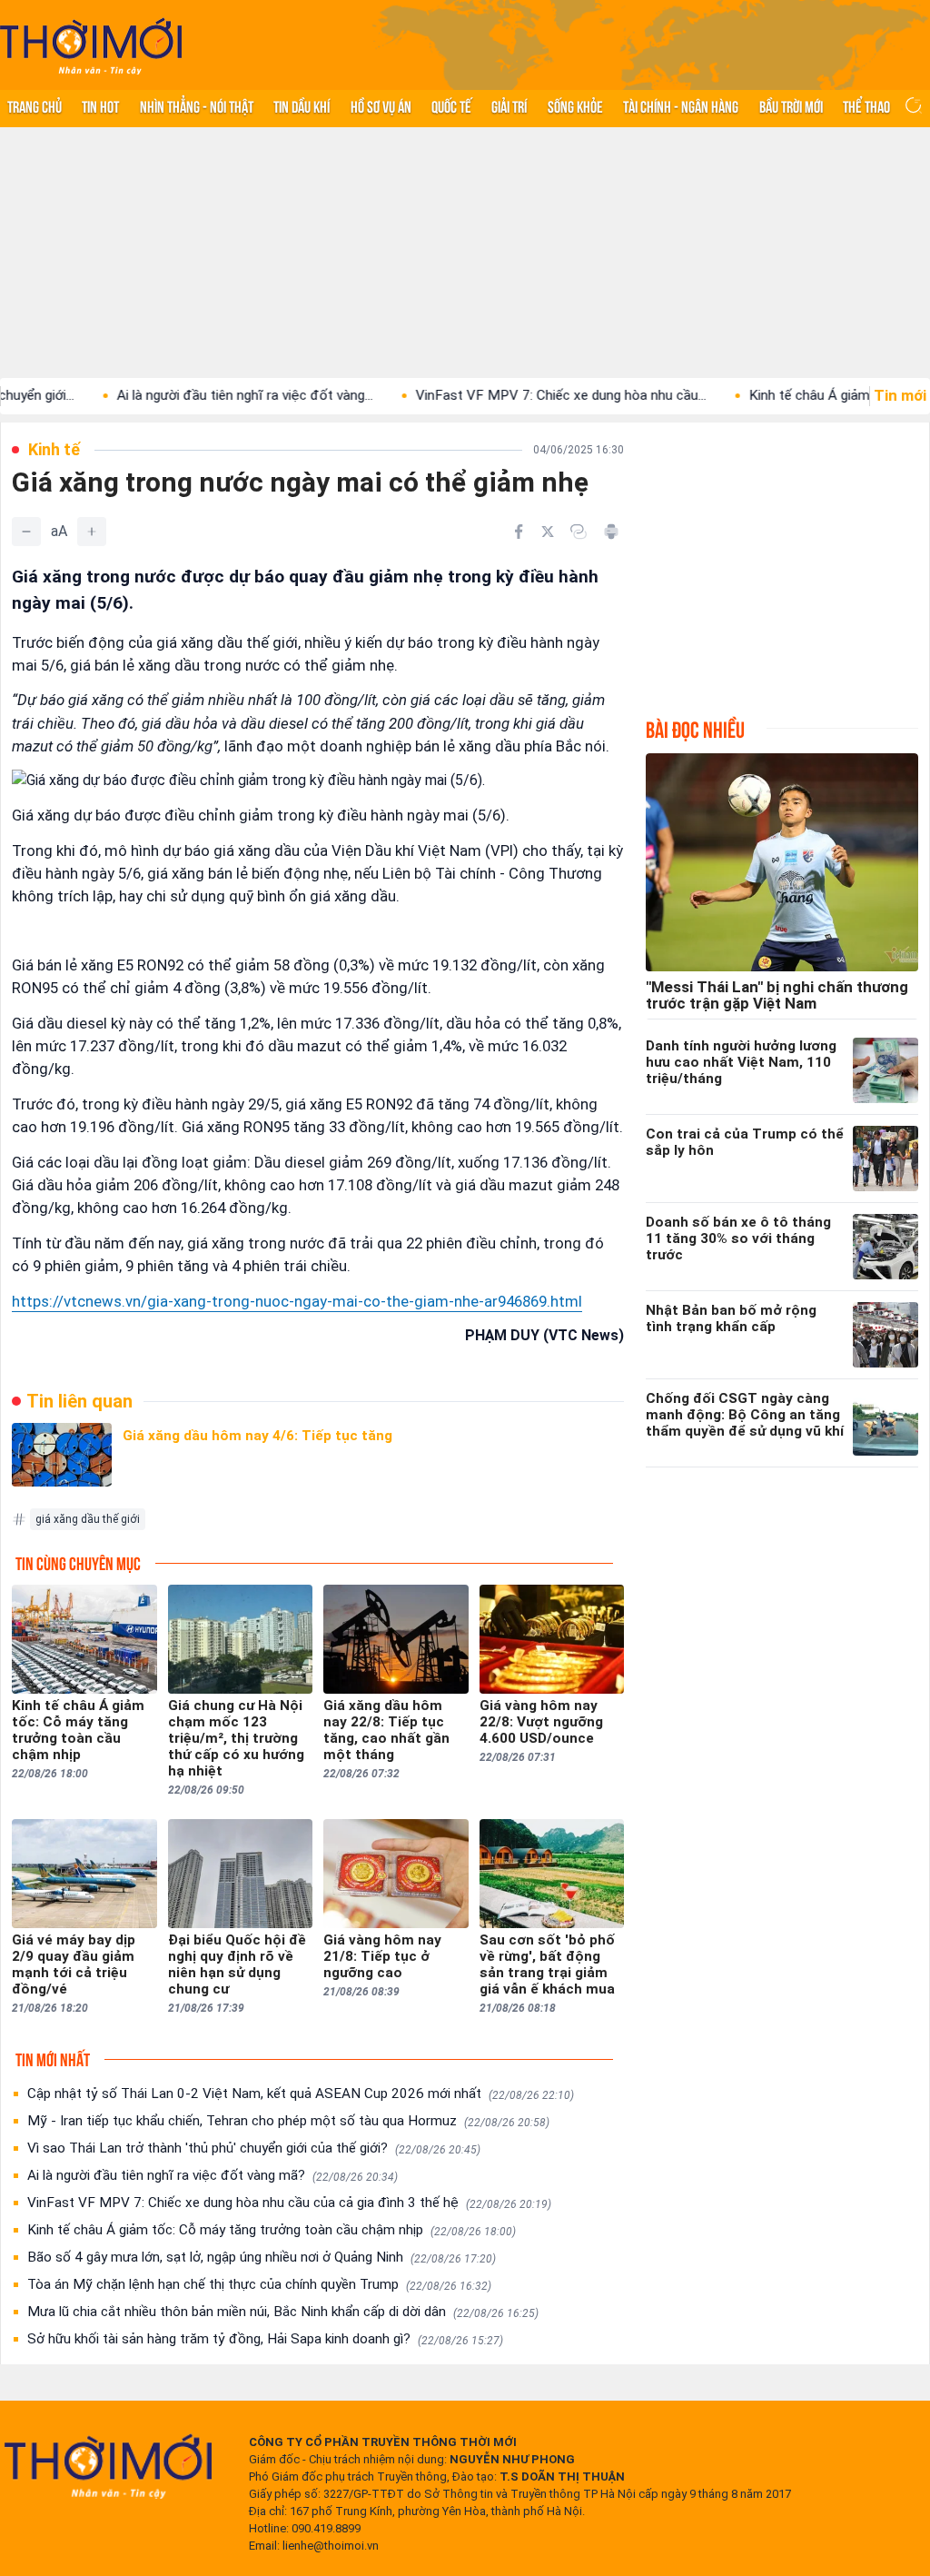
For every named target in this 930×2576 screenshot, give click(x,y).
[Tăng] (92, 532)
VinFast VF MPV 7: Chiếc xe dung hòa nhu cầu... (504, 395)
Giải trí (509, 105)
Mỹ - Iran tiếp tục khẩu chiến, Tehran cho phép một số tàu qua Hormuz (288, 2121)
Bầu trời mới (791, 105)
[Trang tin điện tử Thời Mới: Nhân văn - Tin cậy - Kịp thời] (91, 46)
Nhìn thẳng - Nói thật (197, 105)
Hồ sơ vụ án (381, 105)
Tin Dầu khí (302, 105)
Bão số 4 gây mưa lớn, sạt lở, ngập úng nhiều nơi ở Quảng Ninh (262, 2257)
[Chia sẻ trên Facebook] (519, 532)
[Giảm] (26, 532)
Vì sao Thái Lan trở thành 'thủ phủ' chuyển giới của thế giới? (254, 2148)
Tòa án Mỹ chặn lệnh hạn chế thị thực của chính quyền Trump (259, 2284)
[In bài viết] (611, 532)
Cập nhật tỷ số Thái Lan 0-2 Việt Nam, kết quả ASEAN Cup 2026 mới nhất (301, 2094)
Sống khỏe (575, 105)
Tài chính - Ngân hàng (681, 105)
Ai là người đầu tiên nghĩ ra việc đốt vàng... (188, 395)
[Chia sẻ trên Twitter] (548, 532)
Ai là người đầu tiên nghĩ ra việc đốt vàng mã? (213, 2175)
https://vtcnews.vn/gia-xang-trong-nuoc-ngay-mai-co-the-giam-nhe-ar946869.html (297, 1301)
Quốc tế (451, 105)
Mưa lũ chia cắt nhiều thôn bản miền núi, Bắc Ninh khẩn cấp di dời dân (283, 2312)
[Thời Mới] (108, 2466)
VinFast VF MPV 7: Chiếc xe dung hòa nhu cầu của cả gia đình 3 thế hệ (289, 2203)
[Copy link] (579, 532)
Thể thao (866, 105)
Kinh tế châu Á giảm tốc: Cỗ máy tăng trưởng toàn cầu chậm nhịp (272, 2230)
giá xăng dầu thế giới (88, 1519)
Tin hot (100, 105)
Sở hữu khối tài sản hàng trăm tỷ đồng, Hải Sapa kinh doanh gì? (265, 2339)
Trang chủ (35, 105)
